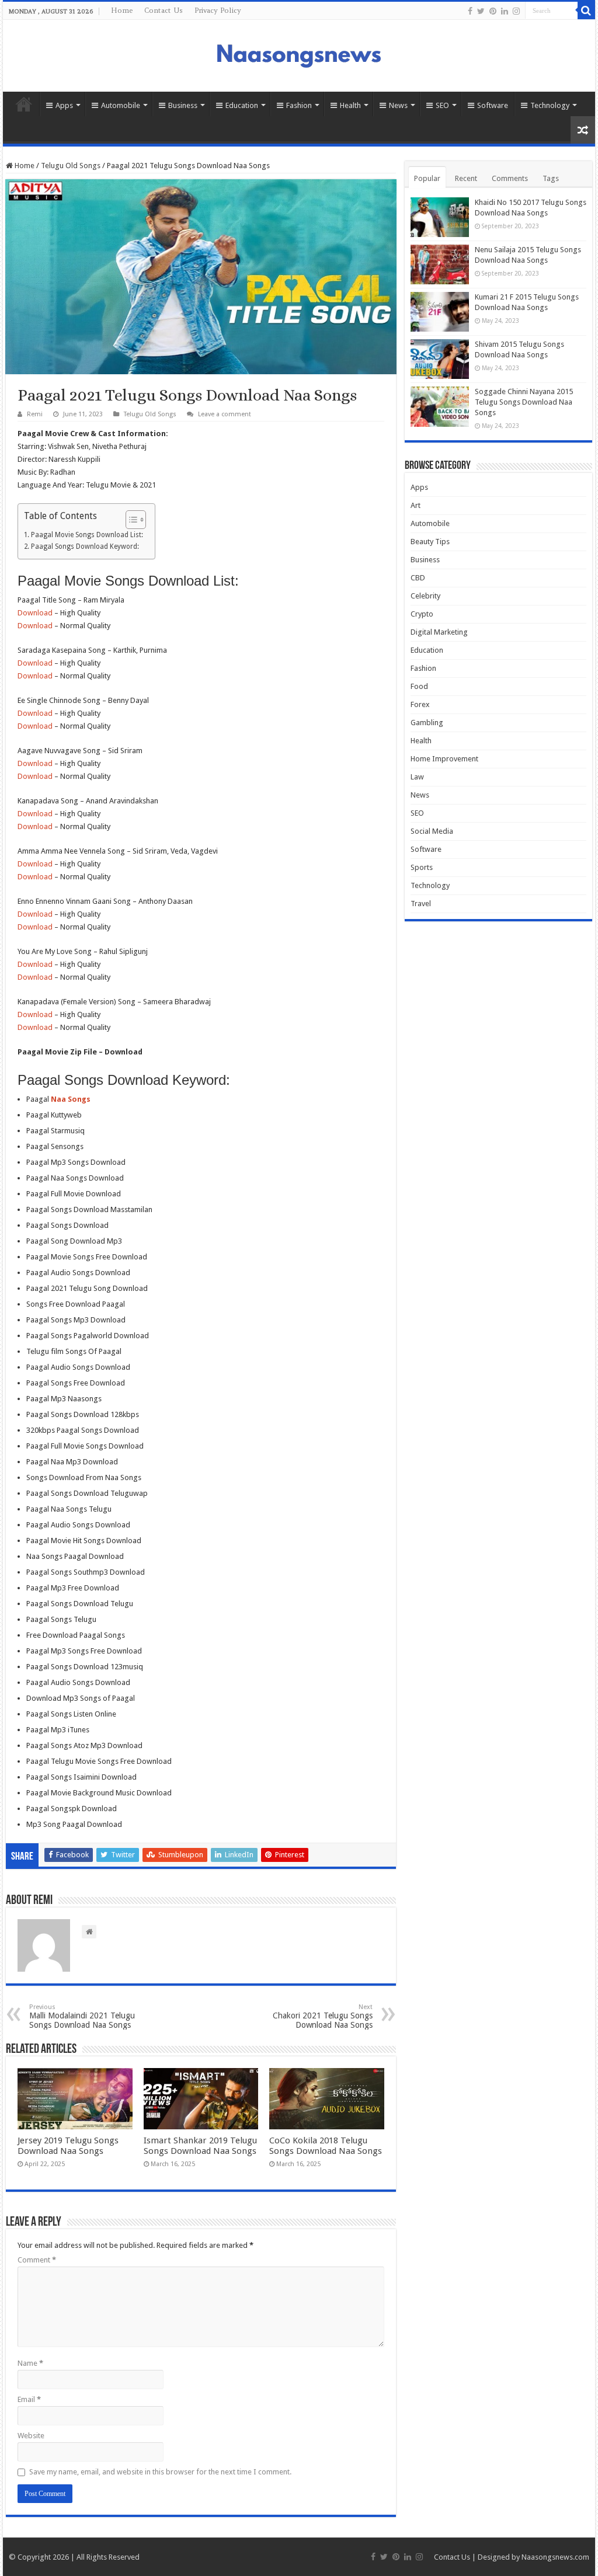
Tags (551, 178)
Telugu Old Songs (71, 166)
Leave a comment (225, 414)
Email (29, 2399)
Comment (37, 2260)
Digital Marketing (439, 632)
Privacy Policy (218, 10)
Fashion (299, 105)
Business (183, 105)
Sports (422, 867)
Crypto (422, 614)
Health (350, 105)
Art (416, 505)
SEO (442, 105)
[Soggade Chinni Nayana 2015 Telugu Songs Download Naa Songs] (440, 406)
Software (493, 105)
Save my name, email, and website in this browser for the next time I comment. (160, 2472)
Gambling (427, 723)
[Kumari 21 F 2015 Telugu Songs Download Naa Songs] (440, 312)
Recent (466, 178)
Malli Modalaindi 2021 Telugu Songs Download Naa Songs (82, 2016)
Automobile (121, 105)
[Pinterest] (493, 11)
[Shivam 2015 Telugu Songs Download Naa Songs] (440, 359)
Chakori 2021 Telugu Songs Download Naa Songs (323, 2016)
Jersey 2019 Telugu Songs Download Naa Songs (68, 2146)
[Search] (586, 11)
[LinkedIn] (505, 11)
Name (30, 2363)
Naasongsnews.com (555, 2557)
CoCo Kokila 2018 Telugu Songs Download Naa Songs (326, 2146)
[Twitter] (481, 11)
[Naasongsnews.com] (299, 54)
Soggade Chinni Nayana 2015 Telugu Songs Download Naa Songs (524, 402)
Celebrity (425, 596)
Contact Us (164, 10)
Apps (64, 105)
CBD (418, 578)
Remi (35, 414)
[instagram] (516, 11)
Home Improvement (444, 759)
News (398, 105)
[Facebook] (470, 11)
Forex (420, 704)
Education (242, 105)
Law (417, 777)
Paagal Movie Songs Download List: (87, 535)
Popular (427, 178)
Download (35, 613)
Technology (550, 105)
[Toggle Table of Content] (130, 520)
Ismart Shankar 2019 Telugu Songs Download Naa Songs (200, 2146)
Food (419, 686)
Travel (421, 904)
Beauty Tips (430, 542)
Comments (510, 178)
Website (31, 2436)
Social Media (432, 831)
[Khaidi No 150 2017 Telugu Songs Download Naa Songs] (440, 217)
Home (122, 10)
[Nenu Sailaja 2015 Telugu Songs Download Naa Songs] (440, 264)
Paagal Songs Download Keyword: (85, 546)
